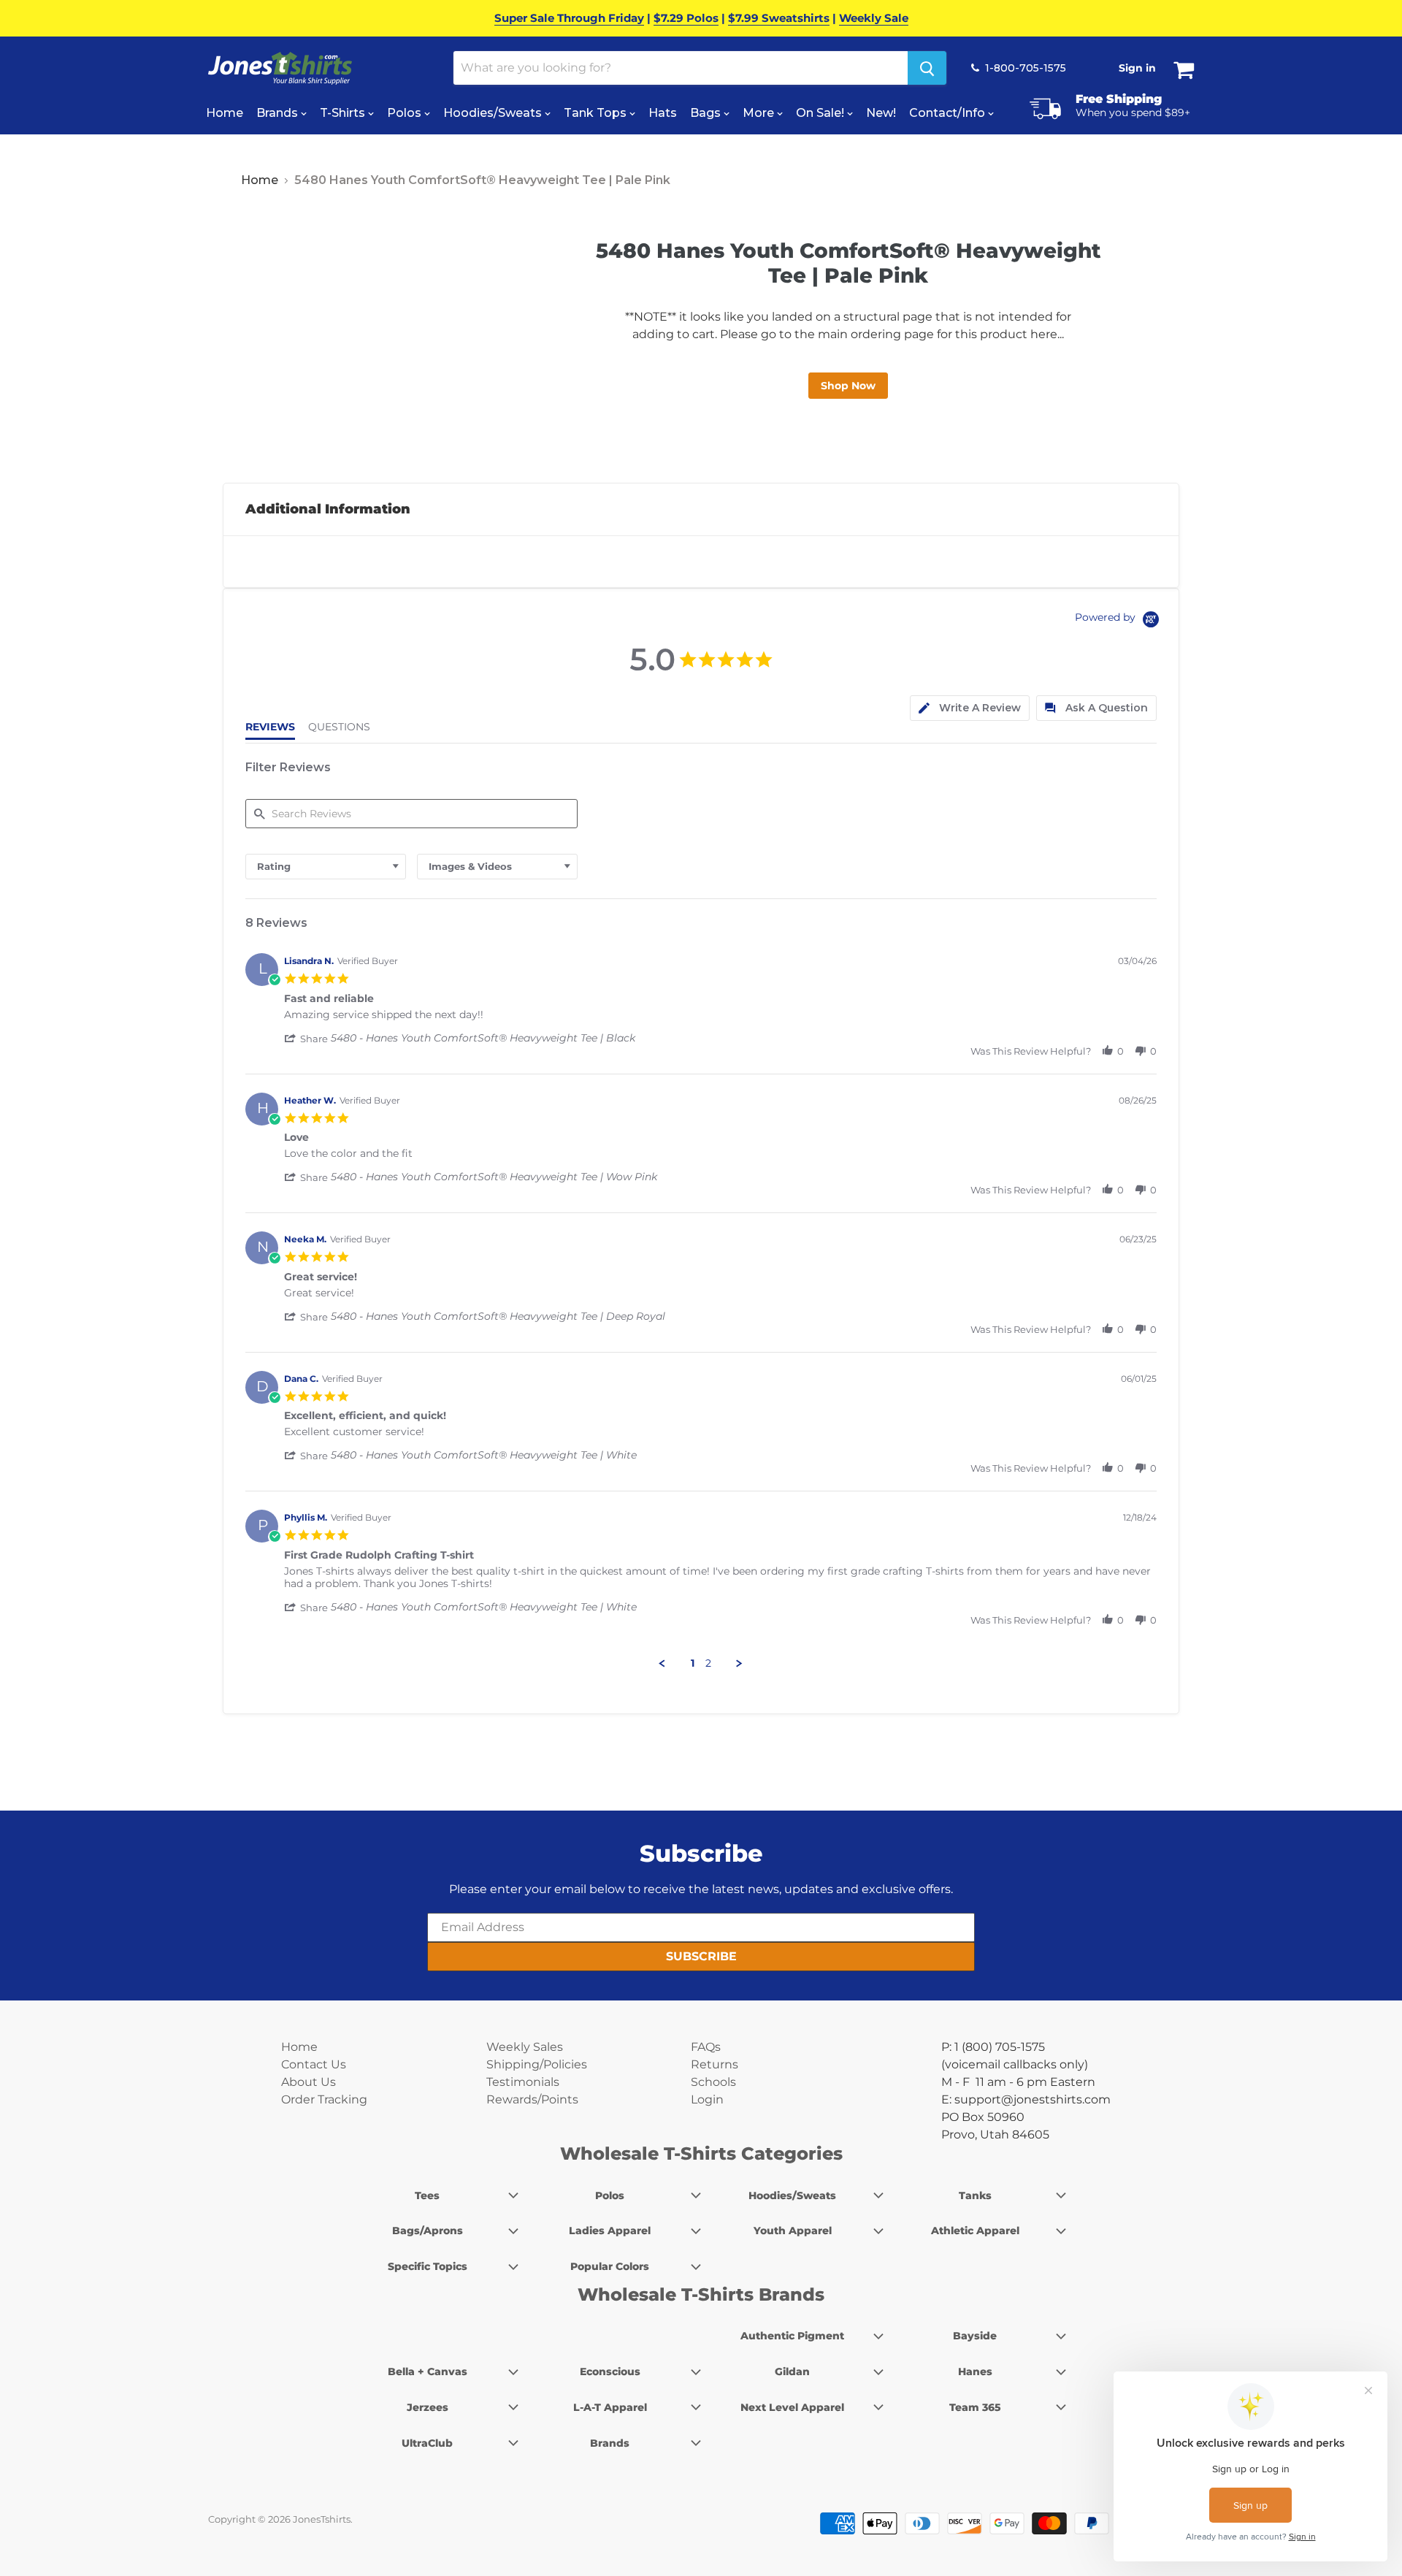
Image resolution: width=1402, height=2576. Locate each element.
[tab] (970, 708)
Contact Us (314, 2064)
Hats (663, 113)
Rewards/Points (532, 2099)
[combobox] (326, 867)
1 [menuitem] (693, 1663)
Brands (279, 113)
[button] (307, 1039)
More (760, 113)
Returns (715, 2064)
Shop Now (848, 386)
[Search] (927, 68)
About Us (309, 2082)
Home (225, 113)
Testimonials (523, 2082)
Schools (713, 2082)
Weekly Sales (525, 2047)
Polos (406, 113)
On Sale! (821, 113)
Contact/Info (949, 113)
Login (707, 2099)
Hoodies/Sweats (494, 113)
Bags (707, 113)
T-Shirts (344, 113)
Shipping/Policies (537, 2064)
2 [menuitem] (708, 1663)
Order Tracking (324, 2099)
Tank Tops (597, 113)
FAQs (706, 2047)
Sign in (1137, 68)
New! (881, 113)
